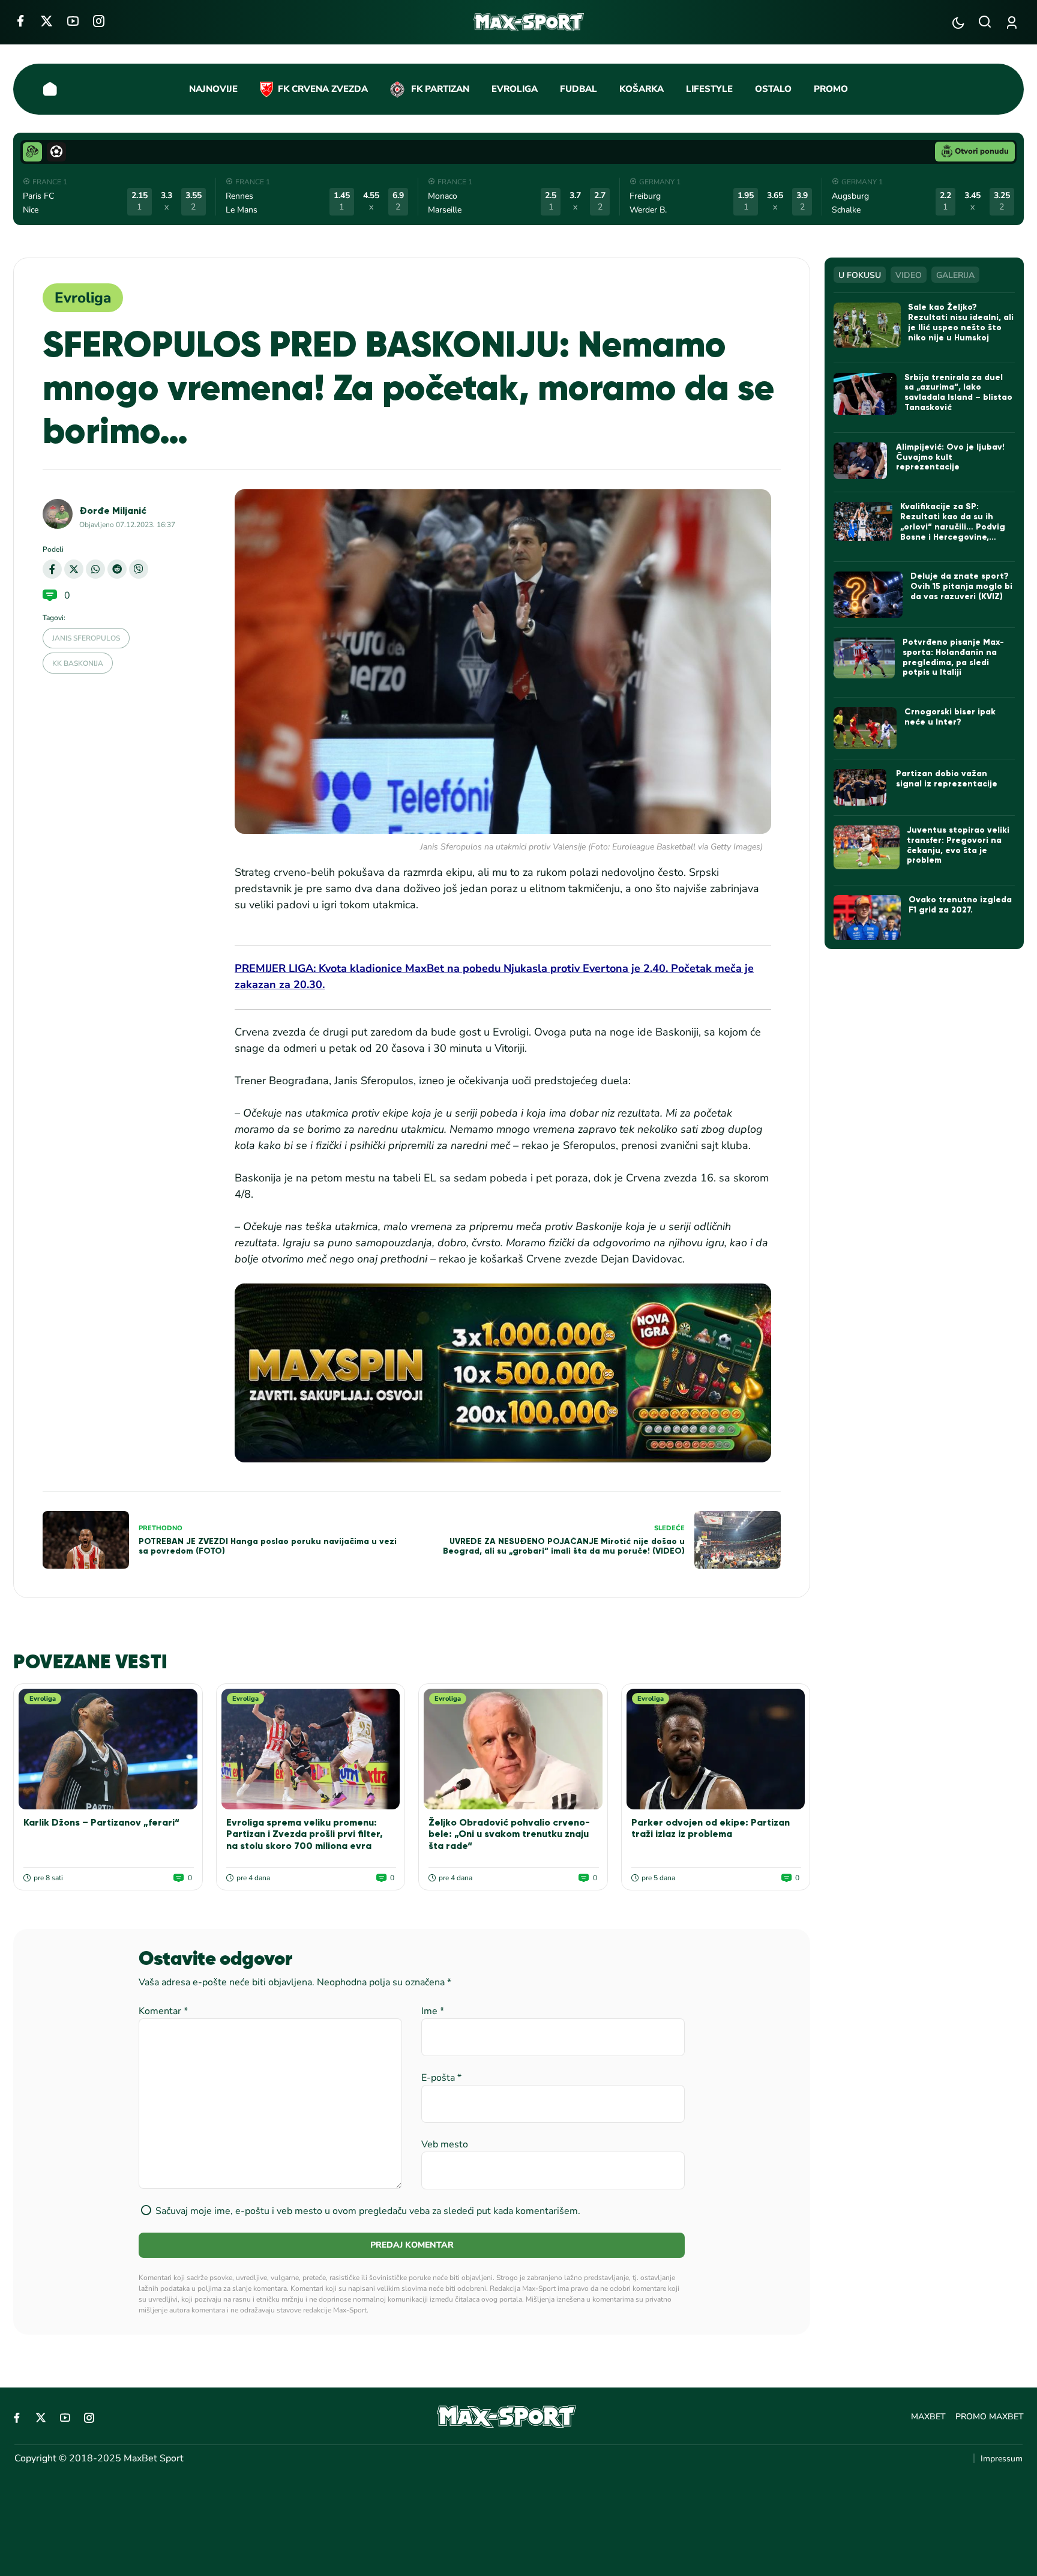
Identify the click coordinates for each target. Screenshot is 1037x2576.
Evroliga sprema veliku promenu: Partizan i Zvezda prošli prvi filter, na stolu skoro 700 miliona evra (305, 1834)
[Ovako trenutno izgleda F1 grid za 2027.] (867, 918)
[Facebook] (20, 21)
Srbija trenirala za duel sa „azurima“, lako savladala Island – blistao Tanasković (958, 392)
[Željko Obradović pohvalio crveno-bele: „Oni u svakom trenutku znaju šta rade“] (513, 1749)
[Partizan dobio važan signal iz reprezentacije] (861, 787)
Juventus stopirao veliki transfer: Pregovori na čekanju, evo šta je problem (958, 845)
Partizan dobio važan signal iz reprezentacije (947, 779)
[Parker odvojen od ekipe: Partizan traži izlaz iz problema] (716, 1749)
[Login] (1014, 23)
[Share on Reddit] (117, 569)
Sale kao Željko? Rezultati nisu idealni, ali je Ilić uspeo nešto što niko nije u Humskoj (961, 322)
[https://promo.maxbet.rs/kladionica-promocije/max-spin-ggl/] (503, 1373)
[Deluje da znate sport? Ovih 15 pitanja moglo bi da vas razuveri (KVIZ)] (868, 595)
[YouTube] (73, 21)
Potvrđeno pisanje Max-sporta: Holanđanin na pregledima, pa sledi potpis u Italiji (953, 657)
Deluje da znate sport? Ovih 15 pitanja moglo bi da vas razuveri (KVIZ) (961, 586)
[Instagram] (99, 21)
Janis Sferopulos (86, 638)
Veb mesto (445, 2144)
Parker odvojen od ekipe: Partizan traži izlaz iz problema (711, 1828)
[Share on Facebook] (52, 569)
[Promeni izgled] (958, 23)
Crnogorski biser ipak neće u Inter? (950, 717)
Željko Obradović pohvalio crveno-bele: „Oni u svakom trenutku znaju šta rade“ (509, 1834)
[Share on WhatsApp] (95, 569)
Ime (433, 2011)
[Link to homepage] (529, 22)
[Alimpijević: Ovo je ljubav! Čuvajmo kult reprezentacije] (861, 461)
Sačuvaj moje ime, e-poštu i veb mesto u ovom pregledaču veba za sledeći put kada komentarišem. (368, 2211)
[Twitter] (47, 21)
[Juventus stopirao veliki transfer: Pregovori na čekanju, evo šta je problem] (866, 847)
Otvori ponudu (982, 151)
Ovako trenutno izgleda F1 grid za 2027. (960, 905)
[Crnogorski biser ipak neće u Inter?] (865, 728)
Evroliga (83, 298)
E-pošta (441, 2078)
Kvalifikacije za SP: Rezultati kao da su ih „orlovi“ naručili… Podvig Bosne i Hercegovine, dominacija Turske (953, 526)
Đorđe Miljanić (113, 511)
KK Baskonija (78, 663)
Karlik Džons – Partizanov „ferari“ (101, 1822)
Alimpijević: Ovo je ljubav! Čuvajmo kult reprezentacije (950, 457)
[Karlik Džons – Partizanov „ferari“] (108, 1749)
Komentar (163, 2011)
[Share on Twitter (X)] (74, 569)
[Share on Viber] (139, 569)
